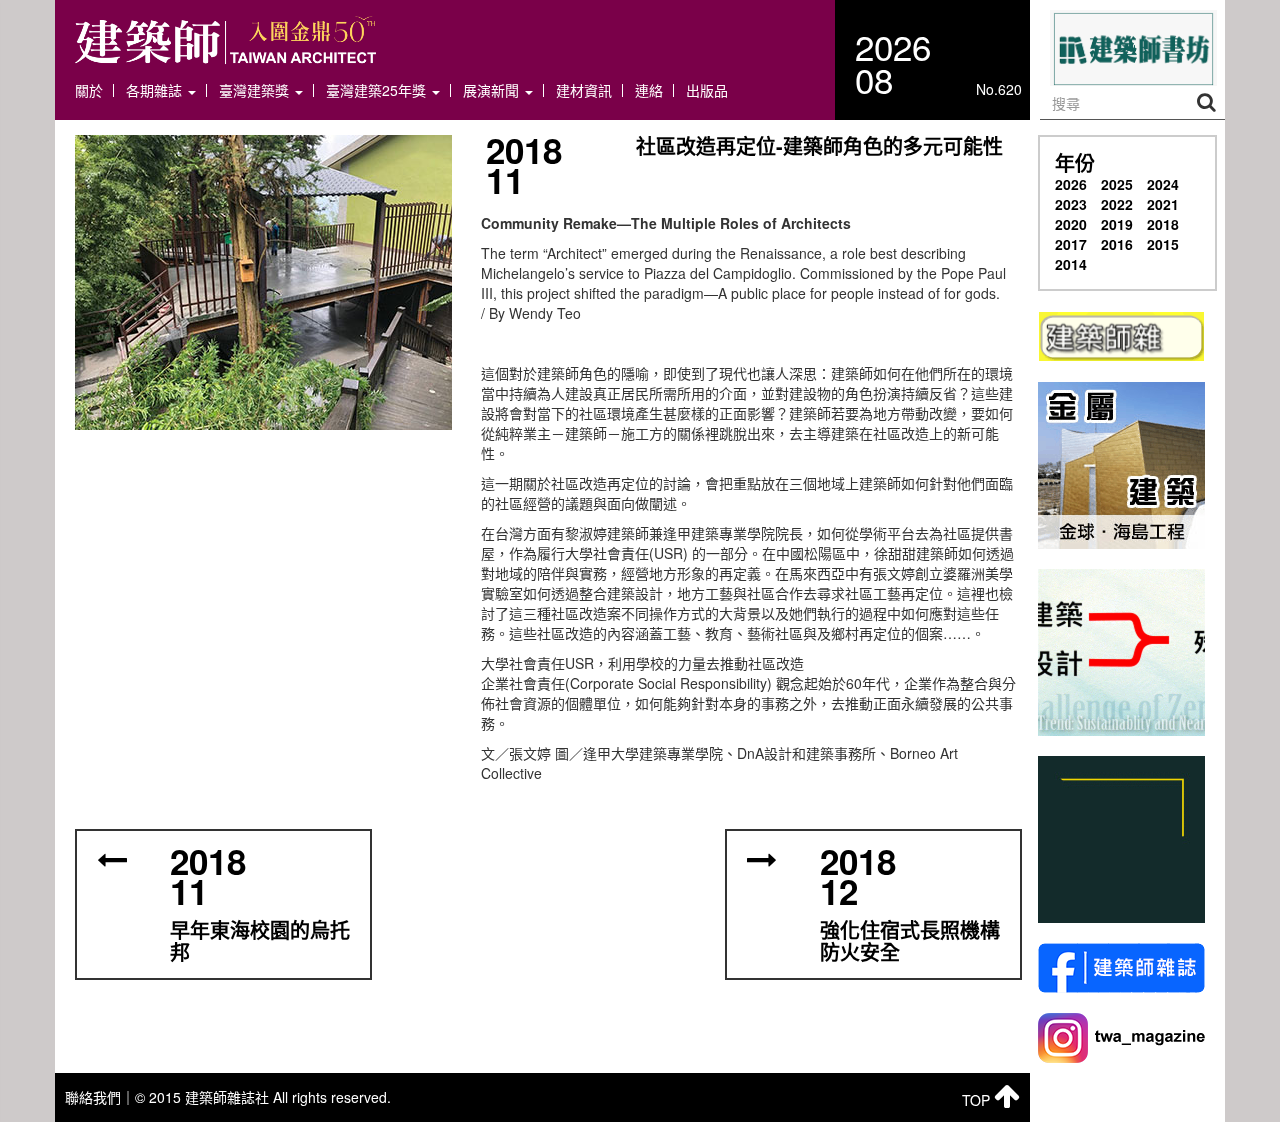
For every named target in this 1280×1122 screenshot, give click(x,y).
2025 (1117, 184)
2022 (1117, 204)
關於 (89, 90)
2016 (1117, 244)
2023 (1071, 204)
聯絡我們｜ (100, 1097)
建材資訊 (584, 90)
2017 (1071, 244)
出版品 (707, 90)
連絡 (649, 90)
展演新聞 (493, 90)
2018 (1163, 224)
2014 (1071, 264)
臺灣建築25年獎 (378, 90)
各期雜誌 (156, 90)
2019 (1117, 224)
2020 (1071, 224)
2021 (1163, 204)
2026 (1071, 184)
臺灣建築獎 (256, 90)
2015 (1163, 244)
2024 (1163, 184)
